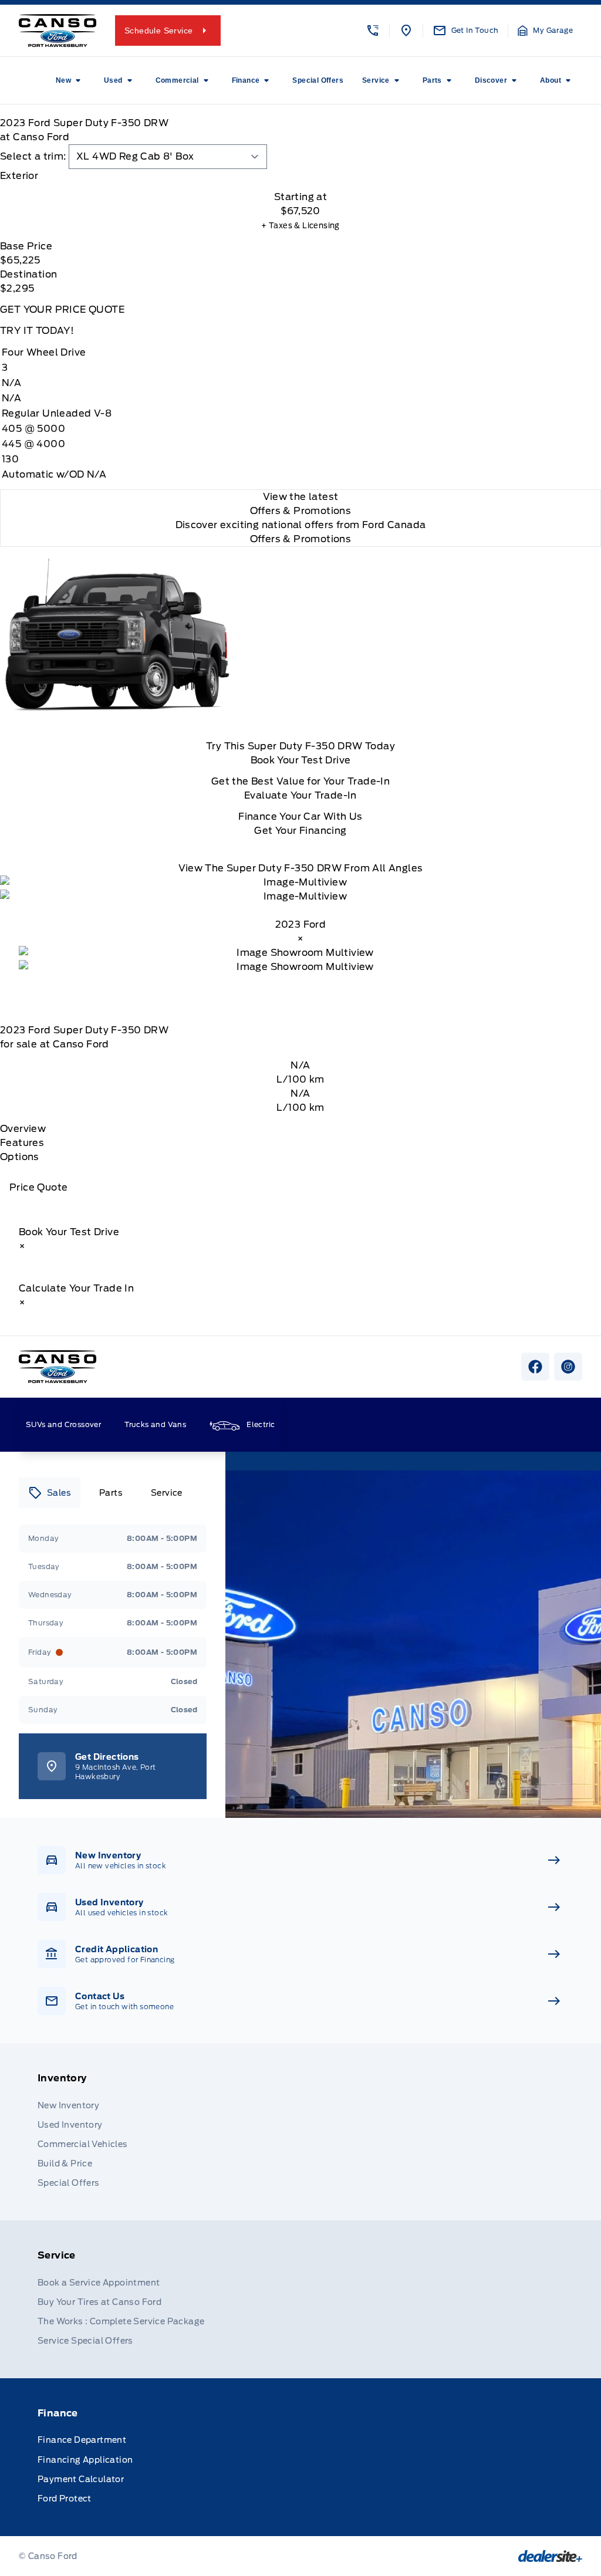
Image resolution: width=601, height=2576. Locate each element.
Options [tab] (20, 1157)
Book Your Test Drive (301, 760)
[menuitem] (70, 80)
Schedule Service (158, 31)
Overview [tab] (23, 1129)
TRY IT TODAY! (37, 331)
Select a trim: (33, 156)
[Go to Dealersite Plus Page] (550, 2556)
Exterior (19, 176)
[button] (373, 31)
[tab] (300, 176)
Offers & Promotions (301, 539)
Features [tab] (22, 1143)
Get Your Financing (300, 831)
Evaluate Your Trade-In (300, 795)
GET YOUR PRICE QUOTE (62, 310)
